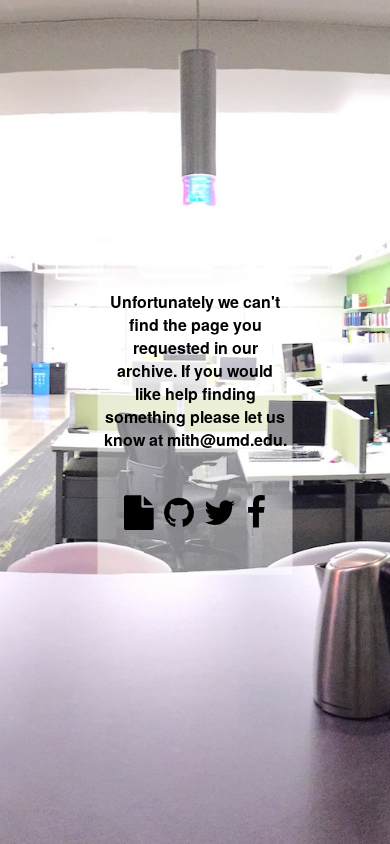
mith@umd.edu (225, 439)
